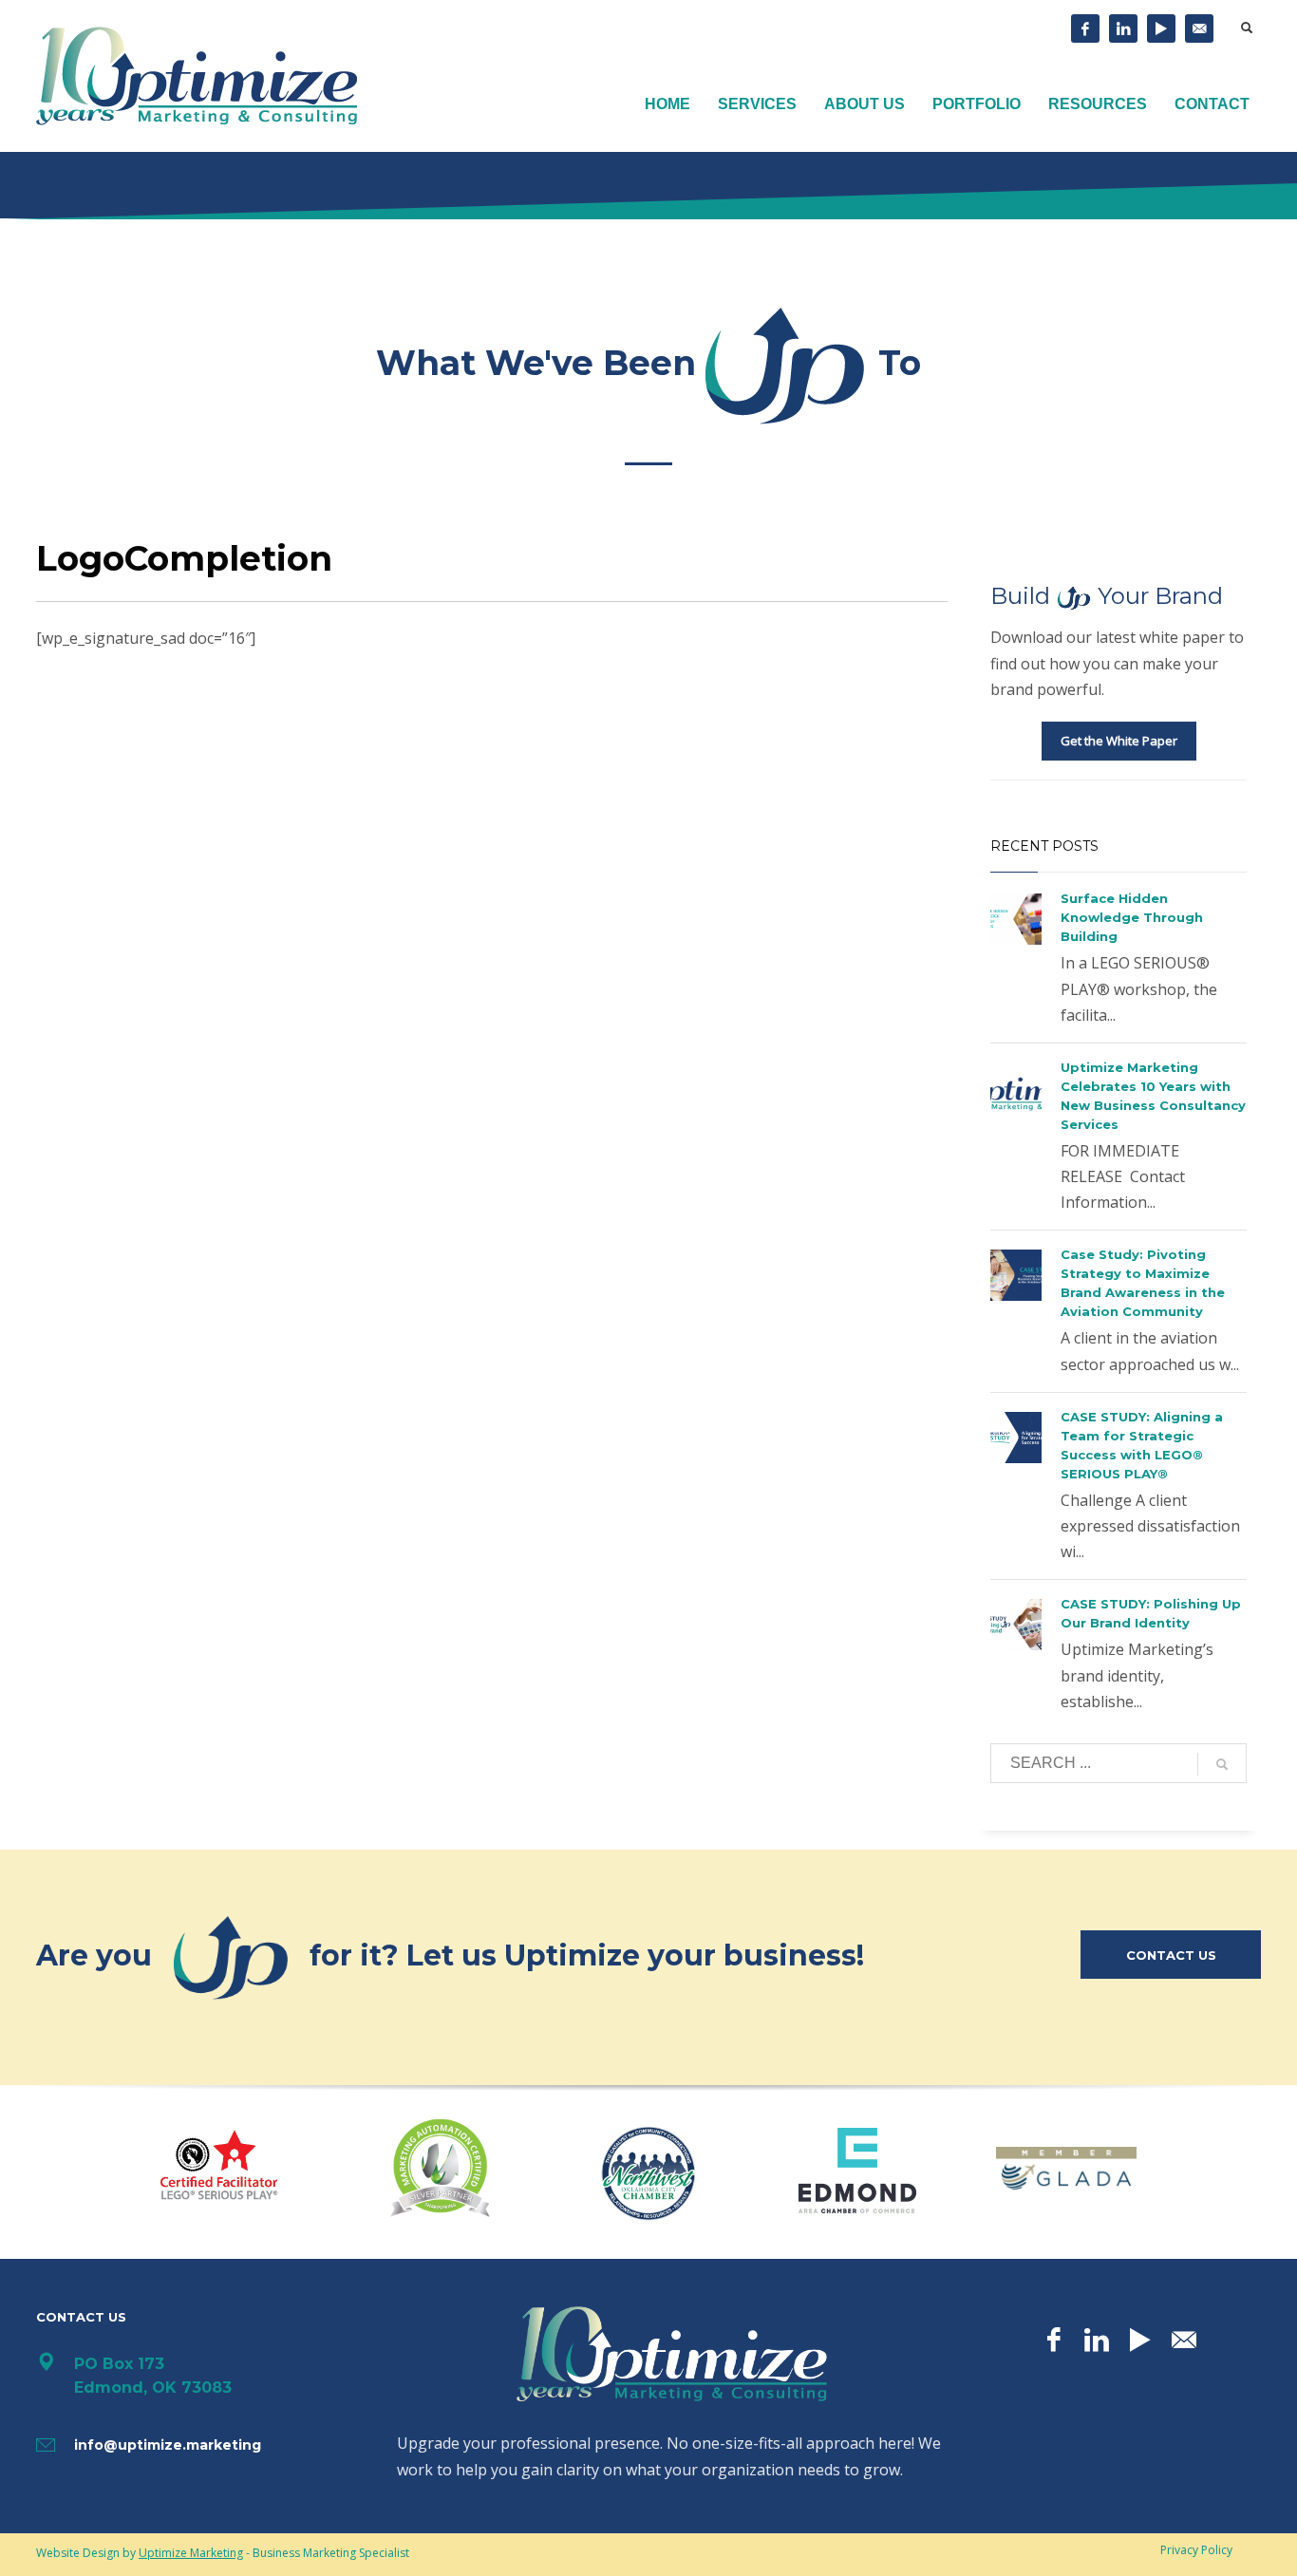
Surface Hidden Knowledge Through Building (1132, 917)
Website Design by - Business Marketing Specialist (223, 2553)
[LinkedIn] (1123, 28)
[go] (1222, 1764)
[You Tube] (1161, 28)
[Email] (1199, 28)
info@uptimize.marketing (168, 2445)
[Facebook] (1085, 28)
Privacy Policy (1196, 2550)
